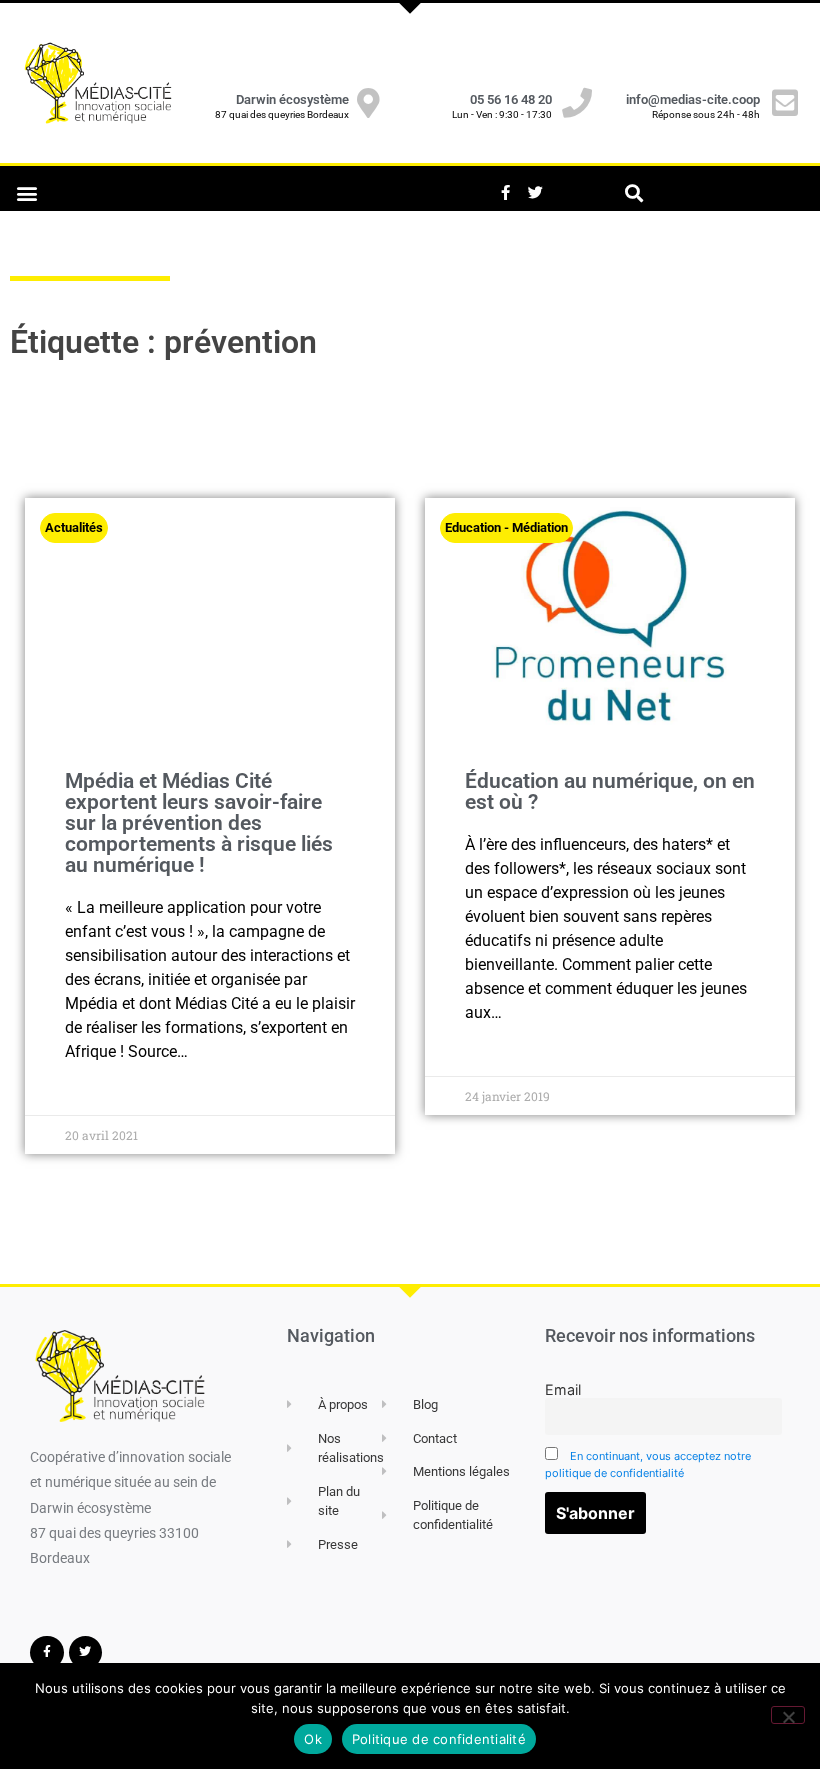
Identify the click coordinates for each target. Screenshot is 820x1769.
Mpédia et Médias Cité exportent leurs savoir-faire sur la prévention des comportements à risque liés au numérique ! (199, 823)
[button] (26, 192)
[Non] (788, 1715)
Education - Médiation (506, 527)
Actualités (74, 527)
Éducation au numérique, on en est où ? (610, 791)
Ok (313, 1739)
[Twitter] (535, 193)
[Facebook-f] (505, 193)
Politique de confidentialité (439, 1739)
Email (563, 1389)
